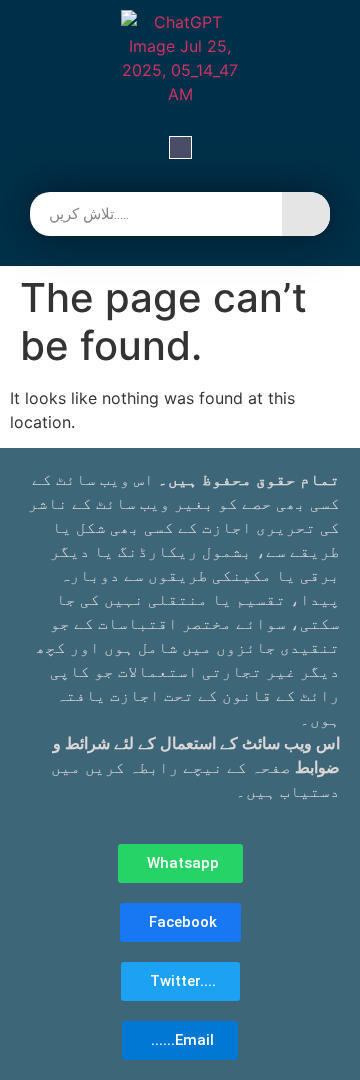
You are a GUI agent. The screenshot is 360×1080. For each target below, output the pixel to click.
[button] (180, 149)
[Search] (306, 214)
